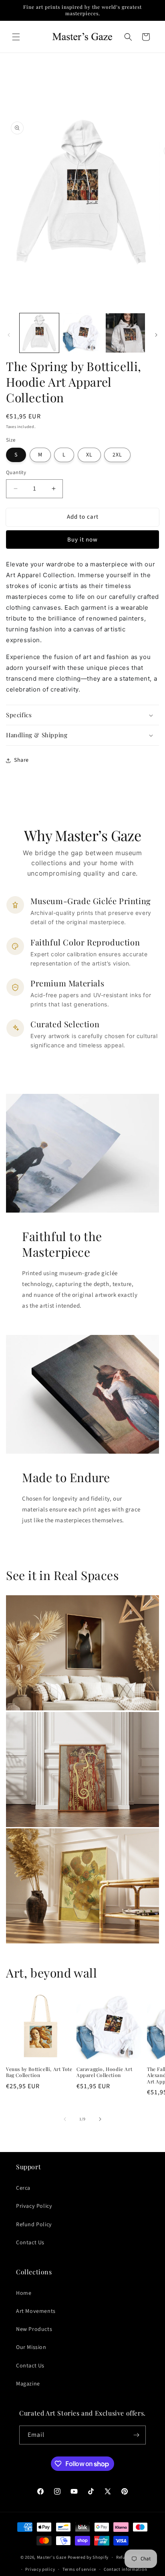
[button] (16, 37)
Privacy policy (40, 2569)
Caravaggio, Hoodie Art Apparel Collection (104, 2072)
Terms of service (79, 2569)
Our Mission (31, 2347)
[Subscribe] (137, 2435)
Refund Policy (34, 2225)
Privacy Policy (34, 2206)
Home (24, 2293)
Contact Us (30, 2243)
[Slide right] (156, 335)
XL (89, 455)
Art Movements (36, 2311)
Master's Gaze (52, 2557)
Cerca (23, 2188)
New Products (34, 2329)
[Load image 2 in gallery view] (82, 333)
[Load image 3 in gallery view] (125, 333)
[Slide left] (9, 335)
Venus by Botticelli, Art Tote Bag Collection (39, 2072)
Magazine (28, 2384)
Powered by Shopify (88, 2557)
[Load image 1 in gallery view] (39, 333)
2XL (117, 455)
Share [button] (21, 760)
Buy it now (82, 540)
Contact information (125, 2569)
